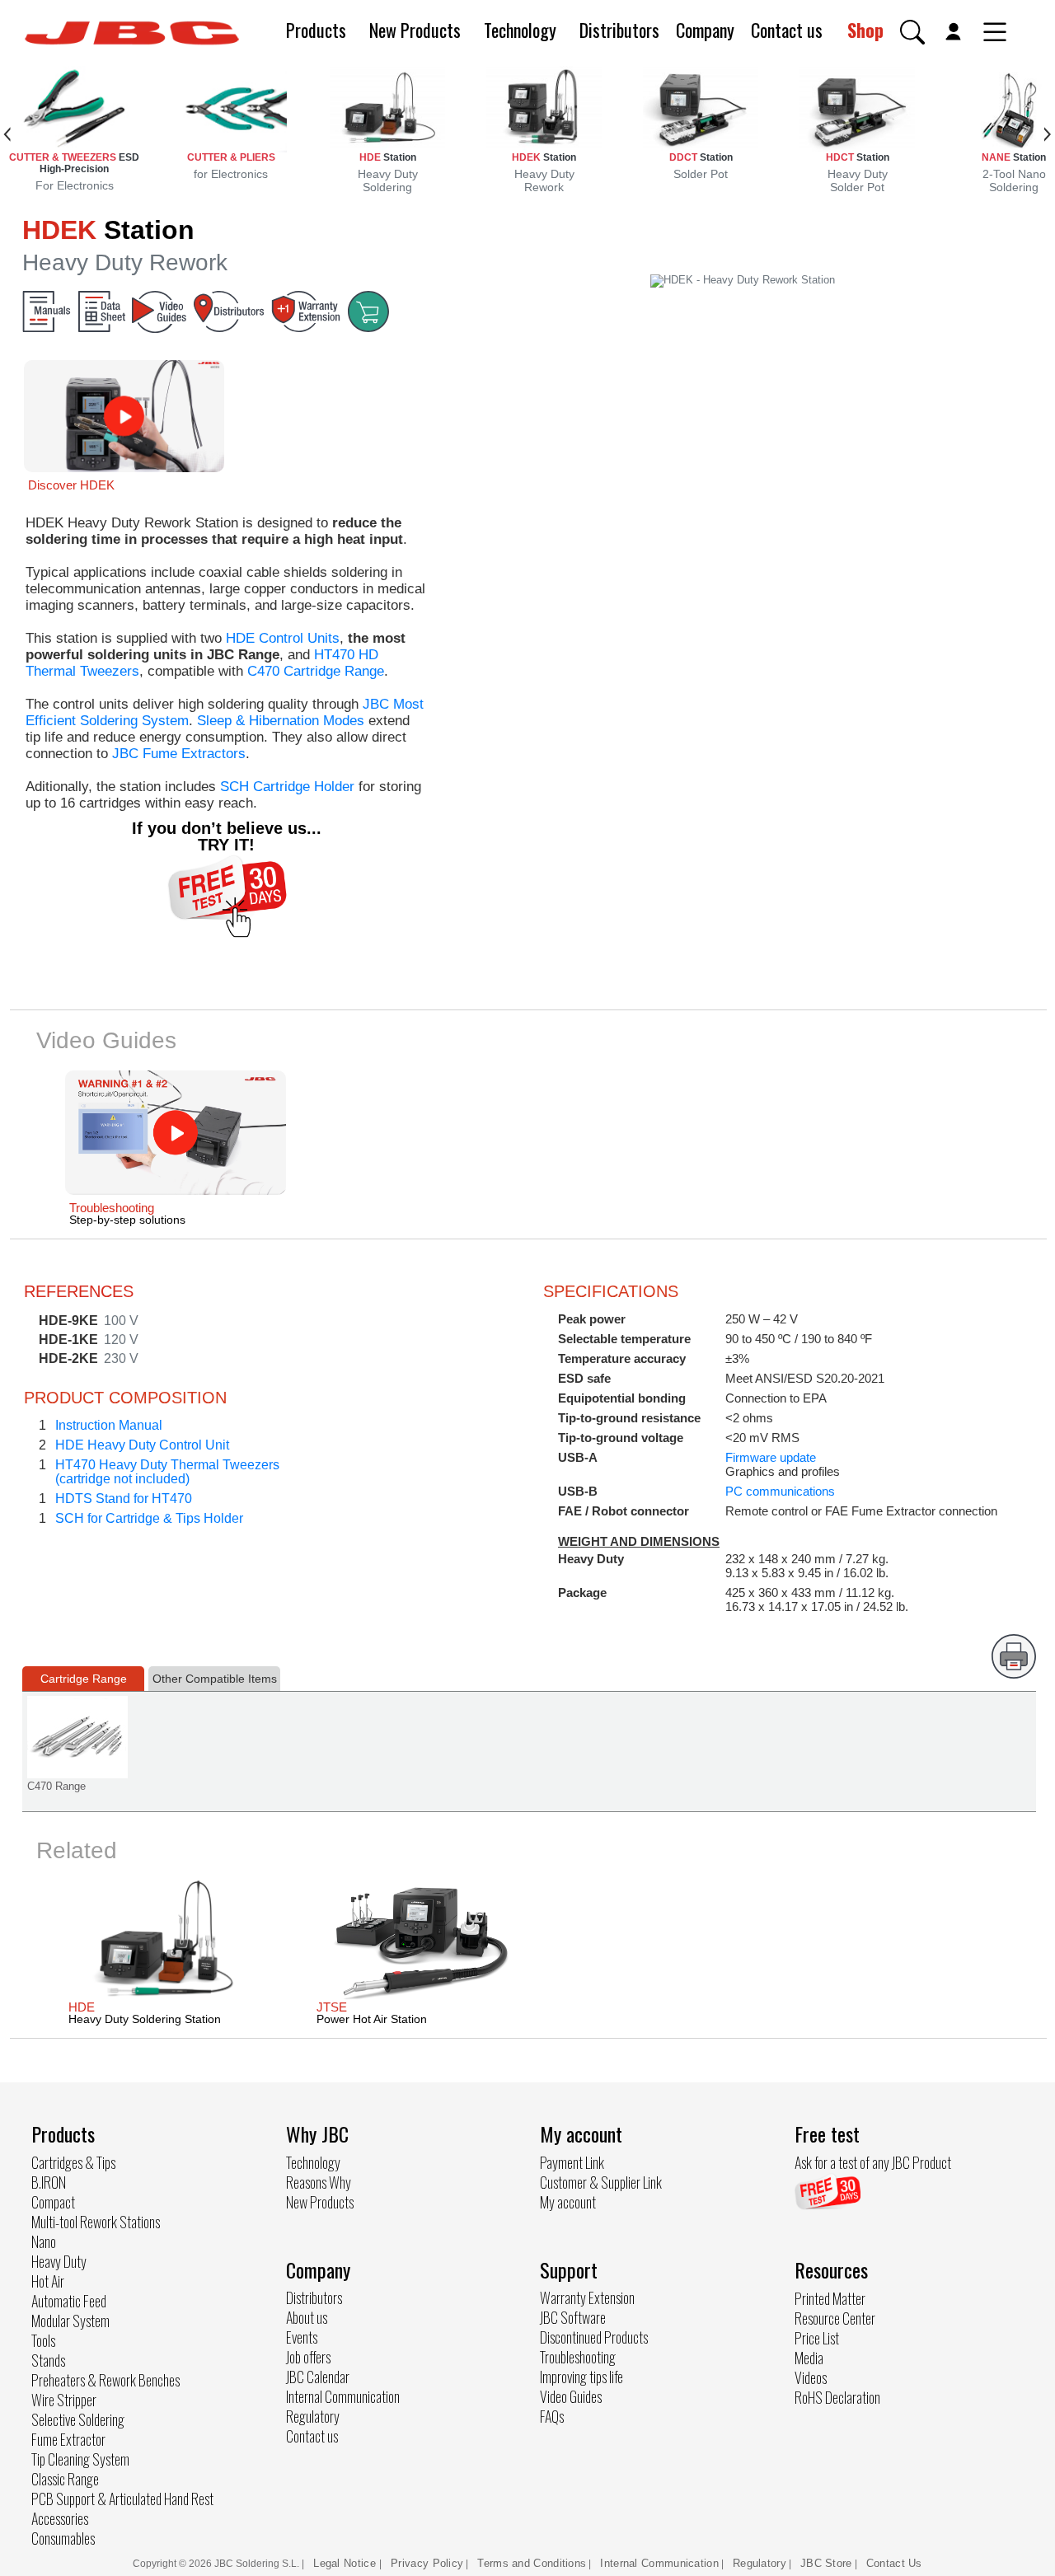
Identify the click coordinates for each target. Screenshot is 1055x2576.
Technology (520, 30)
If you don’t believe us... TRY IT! (227, 836)
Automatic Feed (69, 2301)
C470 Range (56, 1786)
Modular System (70, 2321)
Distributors (619, 30)
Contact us (787, 30)
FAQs (552, 2416)
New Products (415, 30)
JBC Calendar (318, 2377)
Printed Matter (830, 2298)
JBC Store (826, 2563)
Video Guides (571, 2396)
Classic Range (65, 2479)
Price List (817, 2338)
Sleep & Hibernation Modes (281, 721)
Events (302, 2337)
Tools (43, 2340)
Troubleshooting (578, 2357)
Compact (53, 2202)
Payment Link (572, 2162)
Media (809, 2358)
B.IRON (49, 2182)
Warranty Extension (587, 2297)
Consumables (63, 2538)
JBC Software (573, 2317)
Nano (44, 2241)
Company (705, 30)
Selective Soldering (78, 2419)
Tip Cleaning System (80, 2459)
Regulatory (313, 2416)
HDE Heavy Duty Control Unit (142, 1445)
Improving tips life (581, 2377)
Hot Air (48, 2281)
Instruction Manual (109, 1425)
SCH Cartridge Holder (287, 787)
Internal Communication (343, 2396)
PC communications (780, 1491)
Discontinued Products (594, 2337)
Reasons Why (319, 2182)
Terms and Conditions (532, 2563)
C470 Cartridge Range (316, 671)
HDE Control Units (283, 638)
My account (568, 2202)
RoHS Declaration (837, 2397)
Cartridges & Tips (73, 2162)
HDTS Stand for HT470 (124, 1499)
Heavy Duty (59, 2261)
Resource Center (835, 2318)
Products (316, 30)
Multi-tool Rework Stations (96, 2222)
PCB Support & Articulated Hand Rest (122, 2499)
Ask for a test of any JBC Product (873, 2162)
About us (307, 2317)
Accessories (60, 2518)
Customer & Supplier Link (601, 2182)
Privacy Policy (427, 2563)
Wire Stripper (64, 2400)
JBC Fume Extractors (179, 754)
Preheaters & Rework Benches (105, 2380)
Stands (48, 2360)
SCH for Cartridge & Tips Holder (149, 1518)
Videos (811, 2377)
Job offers (308, 2357)
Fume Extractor (68, 2439)
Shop (865, 30)
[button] (912, 32)
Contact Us (894, 2563)
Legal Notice (346, 2563)
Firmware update (771, 1457)
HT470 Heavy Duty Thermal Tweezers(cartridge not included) (167, 1472)
